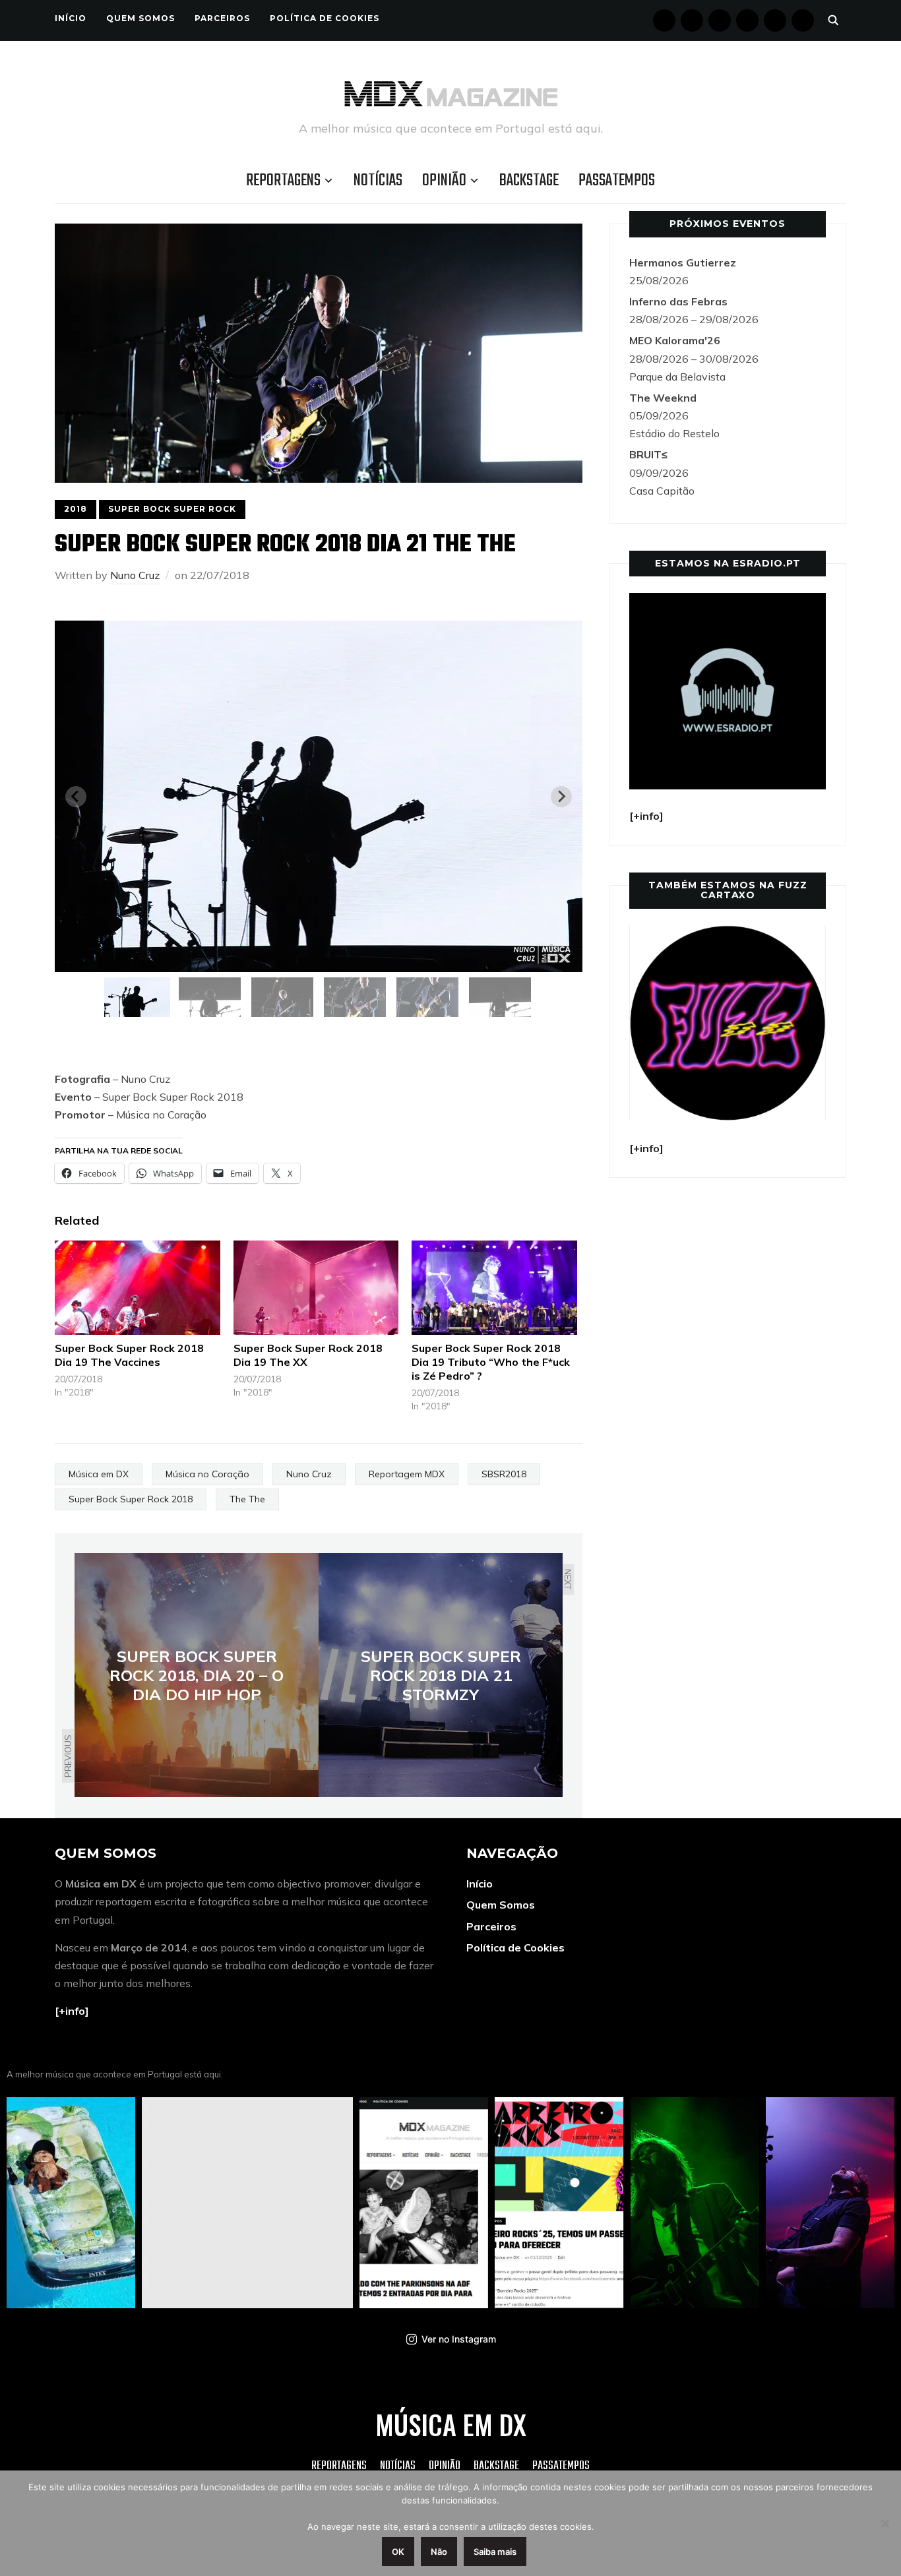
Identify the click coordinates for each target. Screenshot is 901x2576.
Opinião (444, 181)
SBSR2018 (504, 1474)
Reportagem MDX (407, 1474)
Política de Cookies (325, 18)
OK (398, 2552)
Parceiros (222, 18)
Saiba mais (495, 2552)
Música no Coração (207, 1474)
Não (439, 2552)
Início (71, 18)
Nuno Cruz (135, 575)
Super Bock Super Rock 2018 (131, 1499)
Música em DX (99, 1474)
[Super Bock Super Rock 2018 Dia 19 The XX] (316, 1288)
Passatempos (617, 181)
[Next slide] (561, 797)
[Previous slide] (76, 797)
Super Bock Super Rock (172, 509)
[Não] (885, 2523)
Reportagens (283, 181)
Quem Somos (140, 18)
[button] (137, 997)
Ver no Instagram (459, 2339)
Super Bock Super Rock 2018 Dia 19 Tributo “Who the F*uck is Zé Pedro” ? (491, 1362)
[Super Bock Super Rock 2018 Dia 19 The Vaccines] (138, 1288)
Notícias (378, 181)
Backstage (529, 181)
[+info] (72, 2011)
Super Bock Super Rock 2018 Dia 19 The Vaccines (129, 1355)
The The (247, 1499)
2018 (76, 509)
